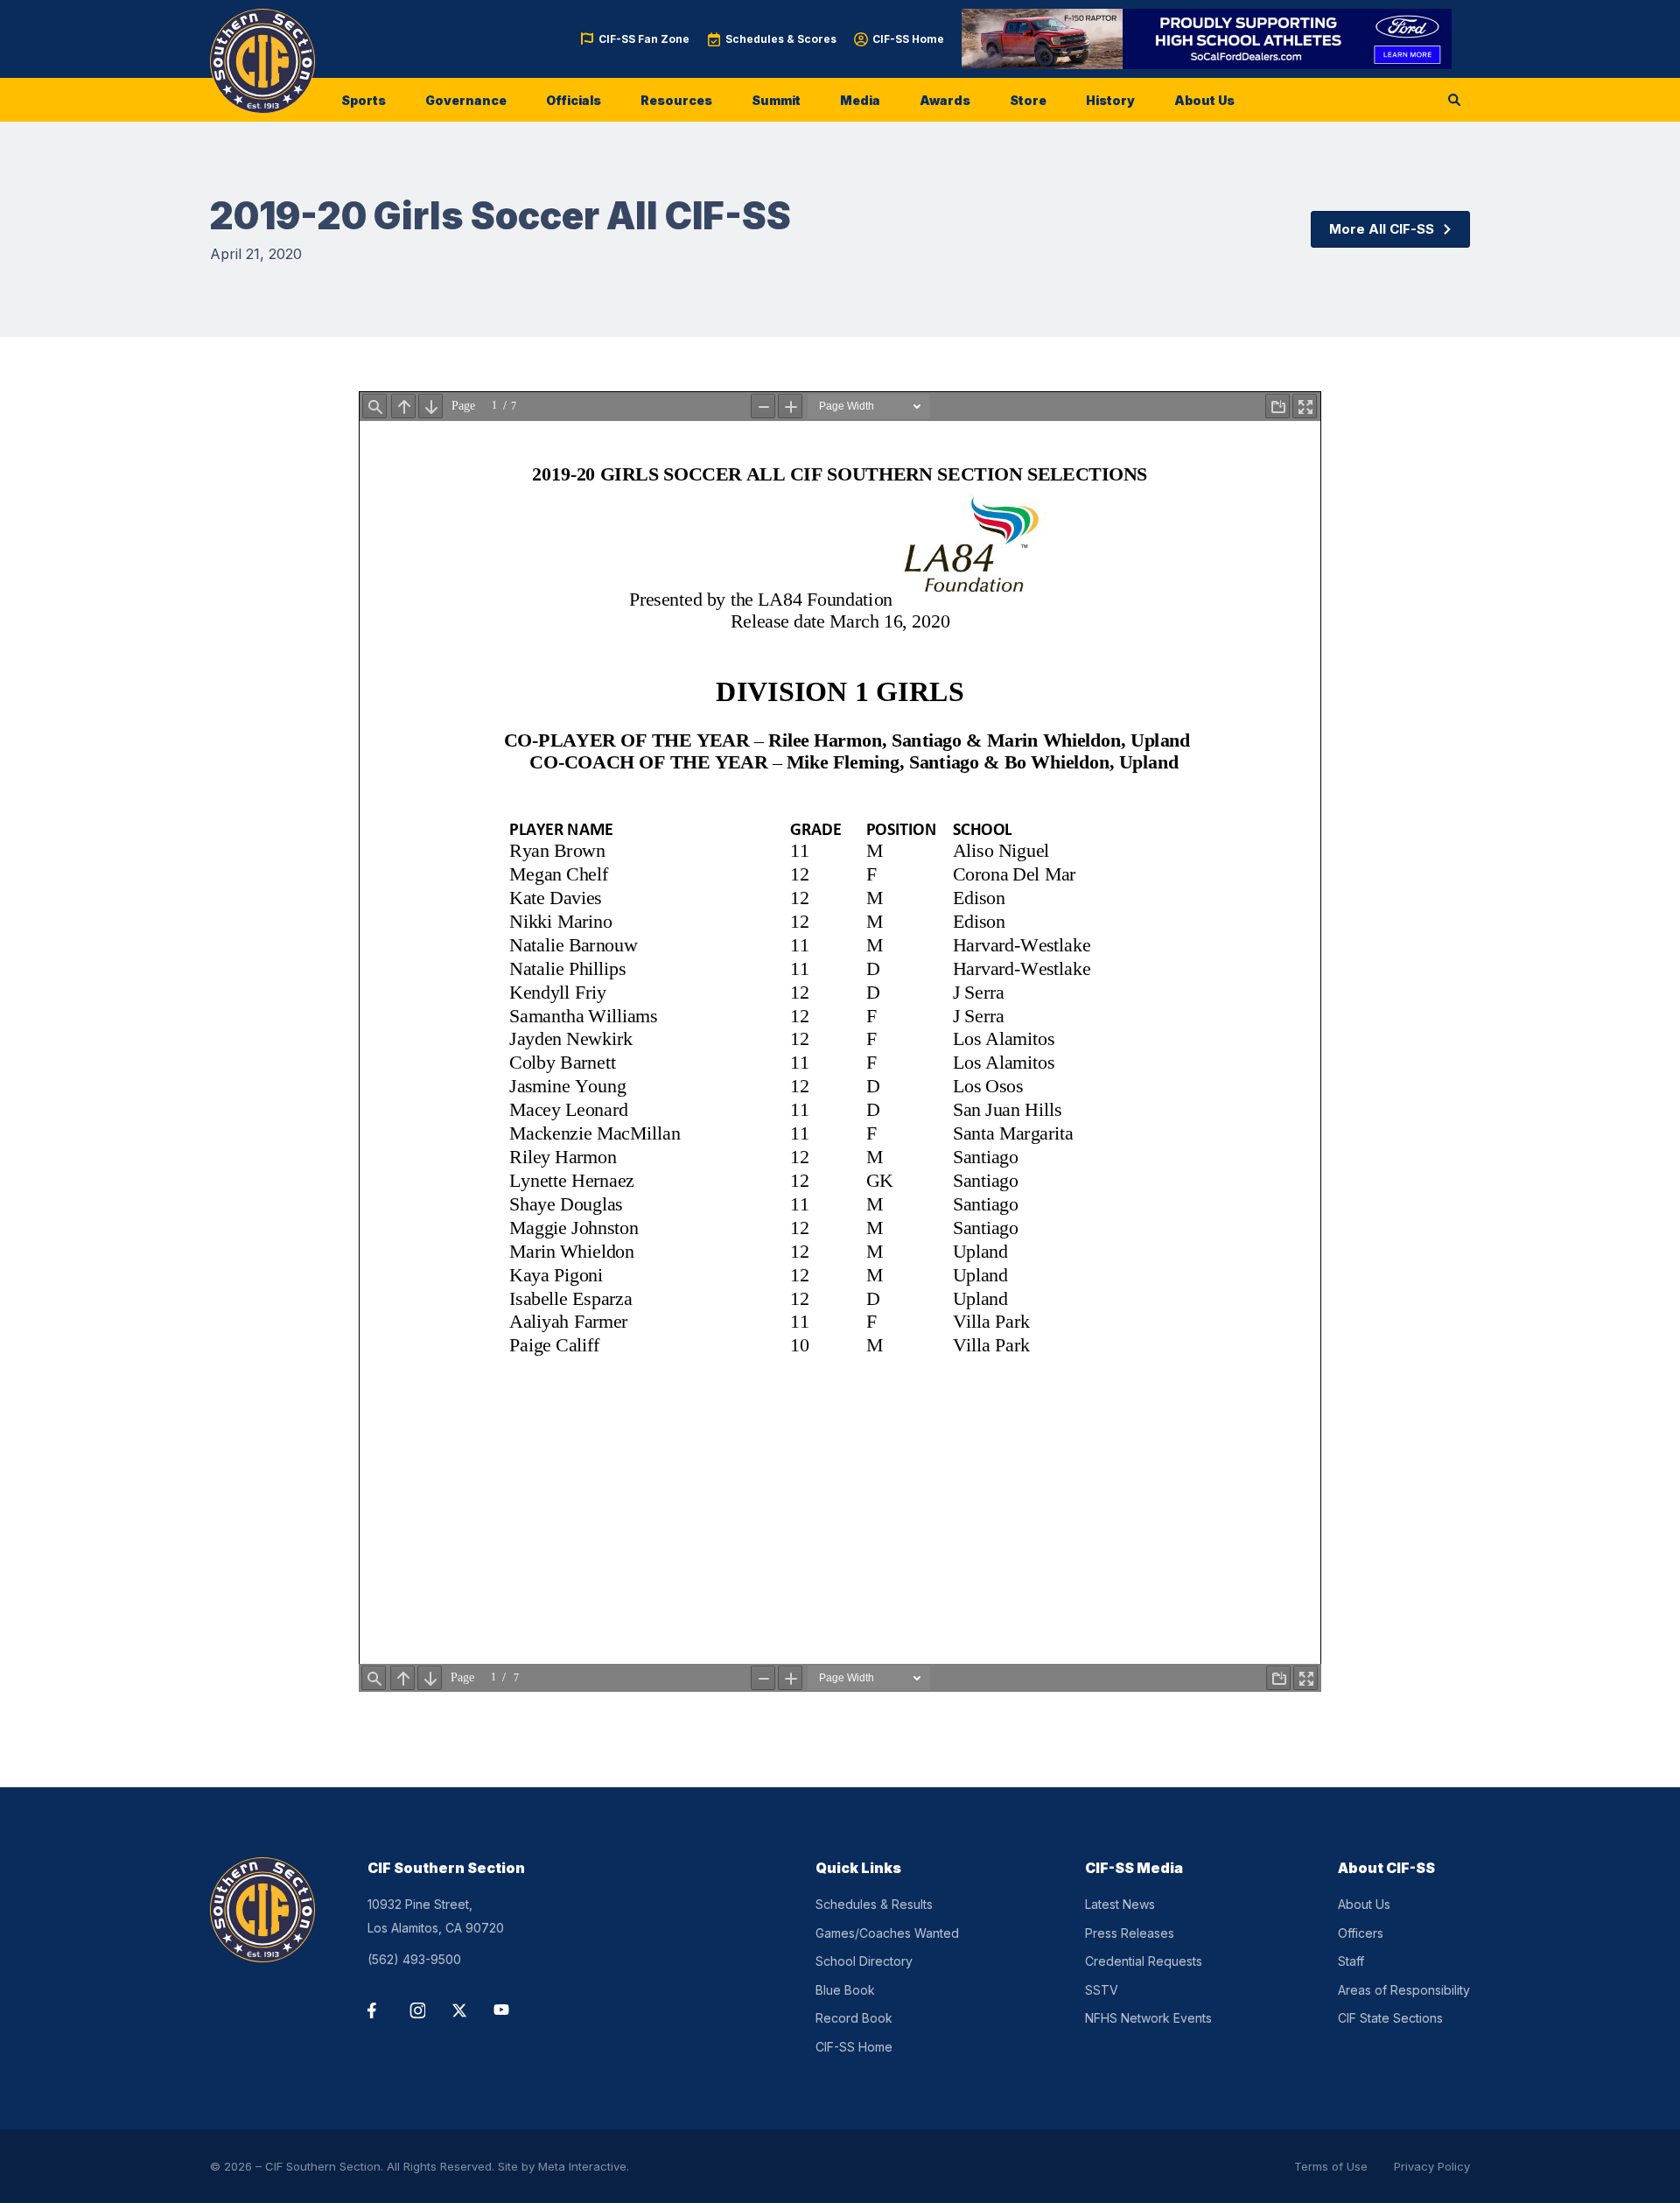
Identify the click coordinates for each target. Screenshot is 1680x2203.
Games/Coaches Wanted (887, 1933)
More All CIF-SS (1382, 229)
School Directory (864, 1961)
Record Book (854, 2018)
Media (860, 100)
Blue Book (845, 1990)
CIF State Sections (1390, 2018)
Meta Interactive (582, 2166)
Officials (574, 100)
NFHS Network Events (1148, 2018)
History (1110, 100)
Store (1028, 100)
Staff (1351, 1961)
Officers (1361, 1933)
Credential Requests (1144, 1961)
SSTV (1102, 1990)
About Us (1204, 100)
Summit (776, 100)
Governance (466, 100)
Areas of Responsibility (1404, 1990)
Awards (945, 100)
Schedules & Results (874, 1904)
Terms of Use (1331, 2166)
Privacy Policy (1432, 2166)
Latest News (1120, 1904)
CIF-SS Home (908, 39)
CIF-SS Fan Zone (644, 39)
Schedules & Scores (781, 39)
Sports (364, 100)
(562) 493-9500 (414, 1959)
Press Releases (1130, 1933)
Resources (676, 100)
